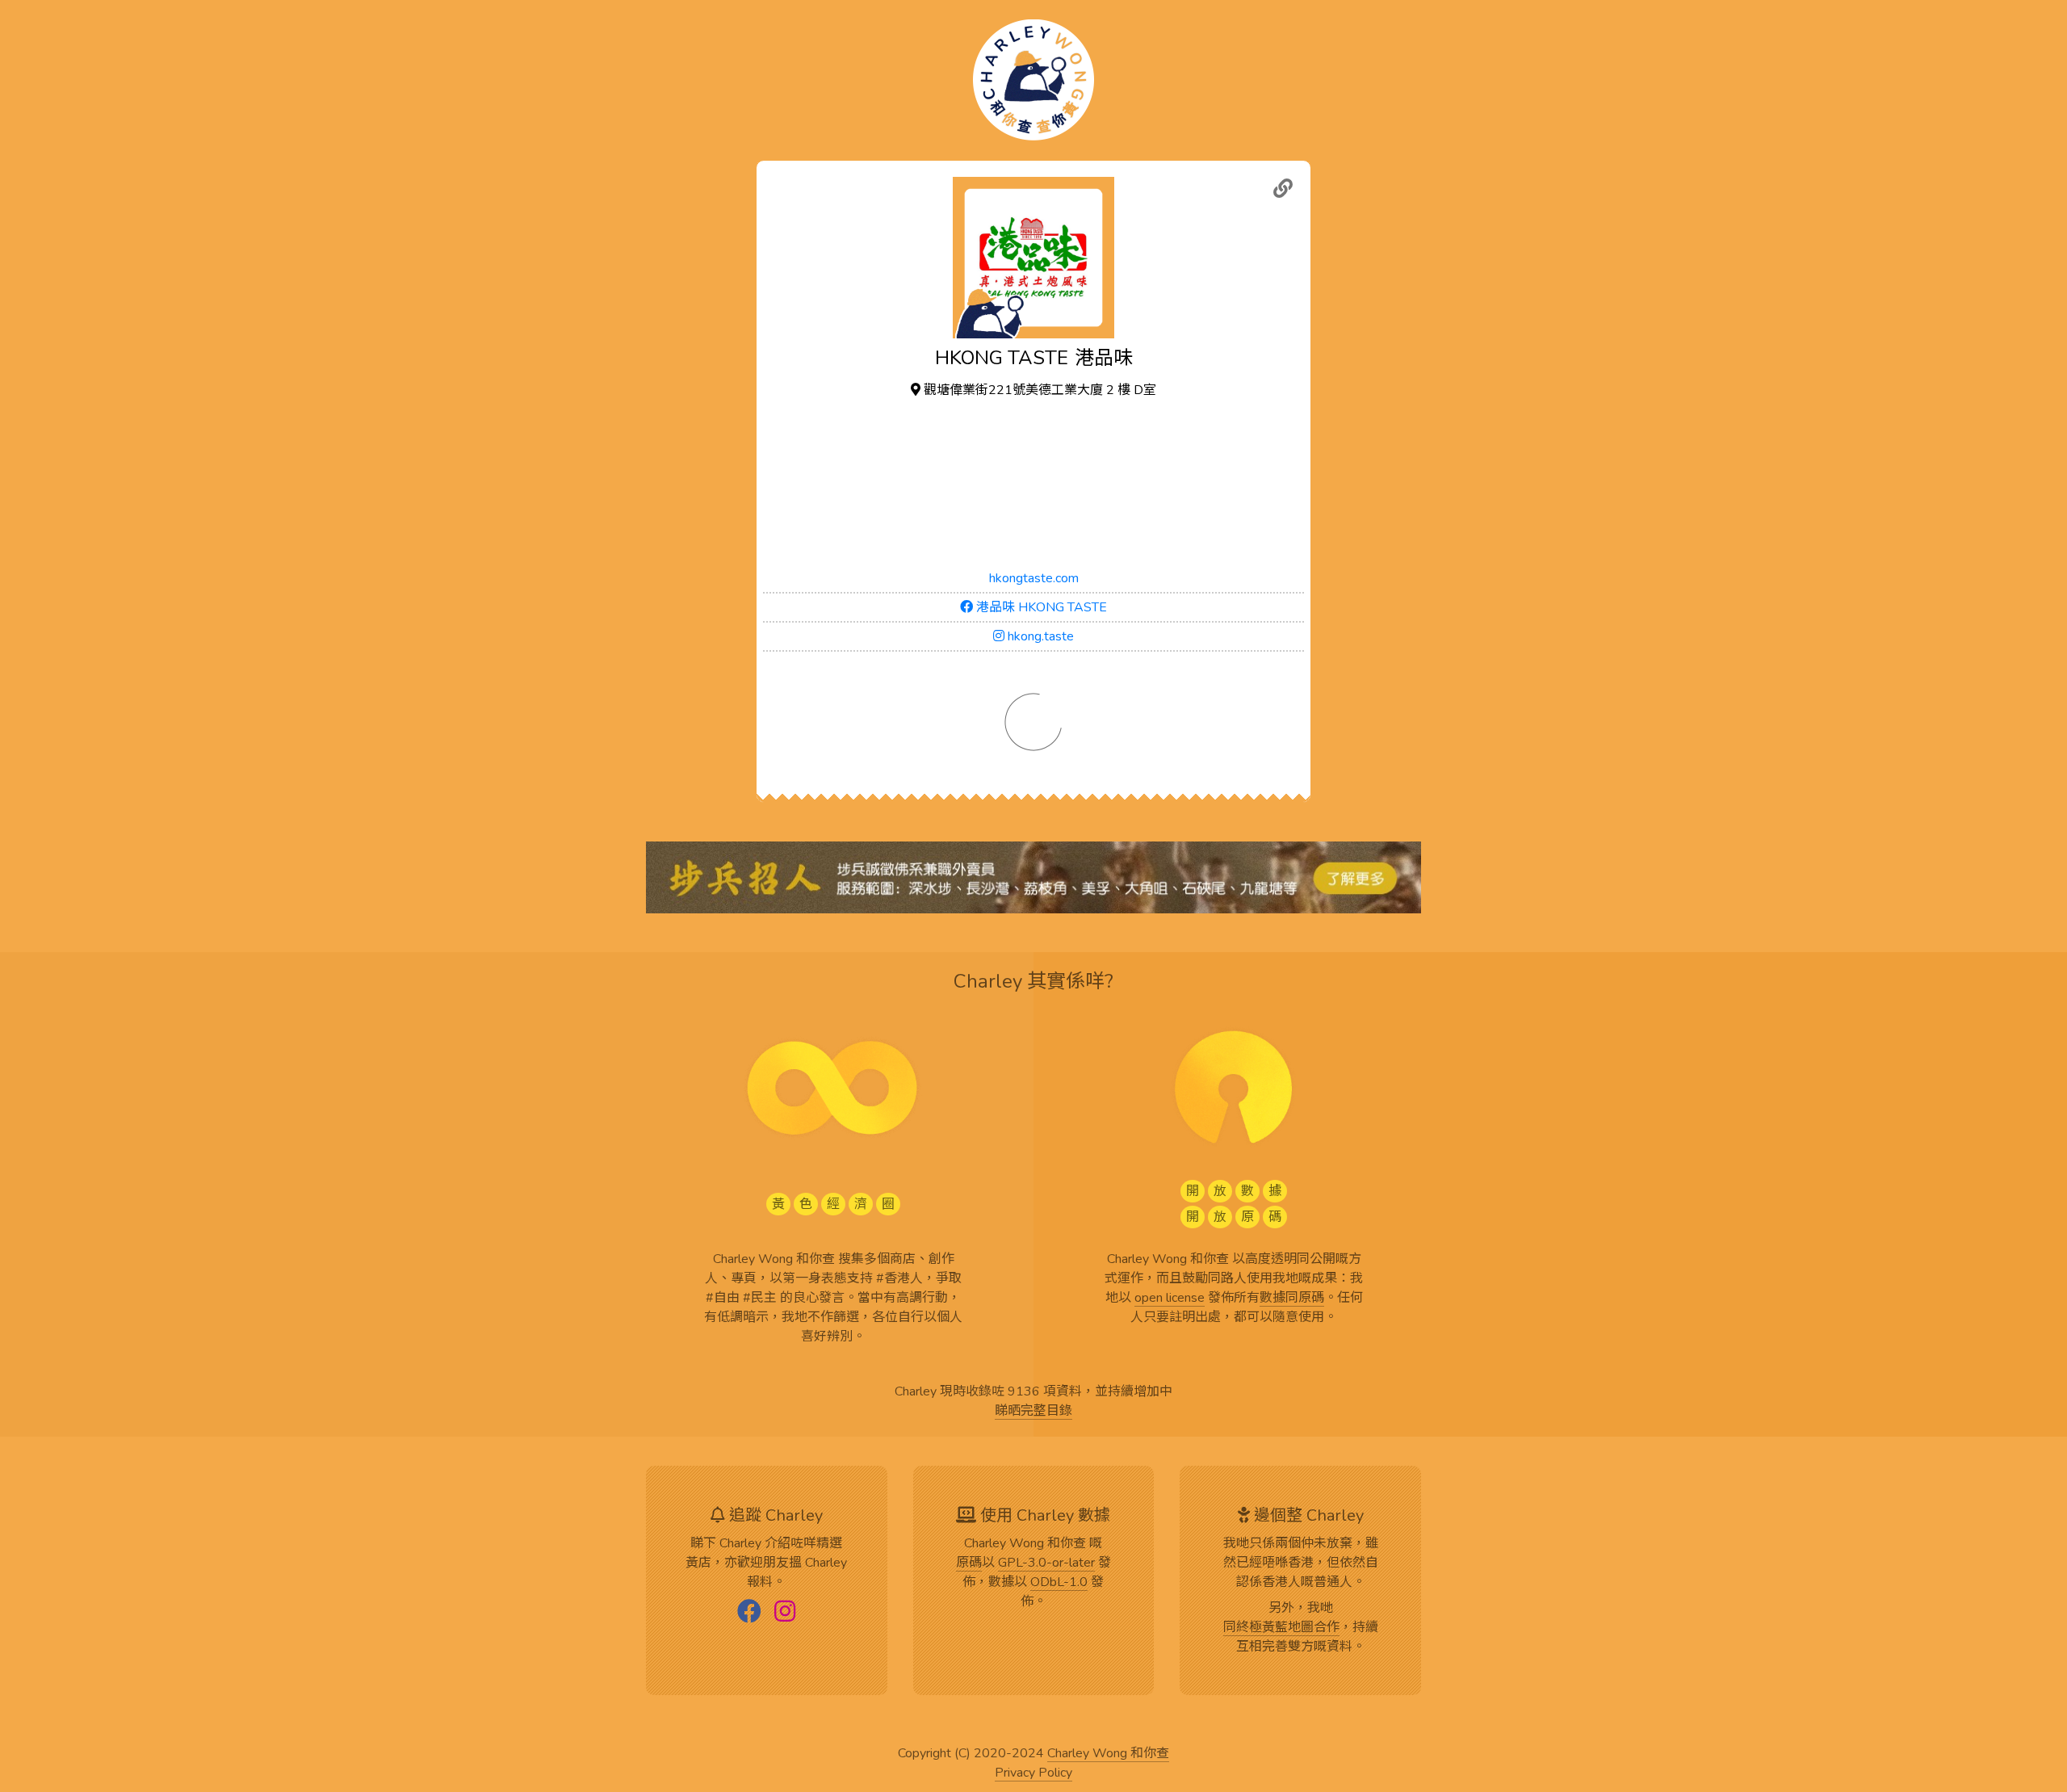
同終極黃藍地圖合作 (1281, 1628)
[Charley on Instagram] (785, 1613)
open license (1170, 1299)
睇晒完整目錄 (1033, 1412)
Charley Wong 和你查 (1108, 1754)
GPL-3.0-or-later (1046, 1563)
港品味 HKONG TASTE (1040, 607)
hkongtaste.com (1034, 578)
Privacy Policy (1033, 1773)
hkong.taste (1039, 636)
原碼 (969, 1563)
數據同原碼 (1292, 1299)
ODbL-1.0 (1059, 1583)
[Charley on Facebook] (749, 1613)
